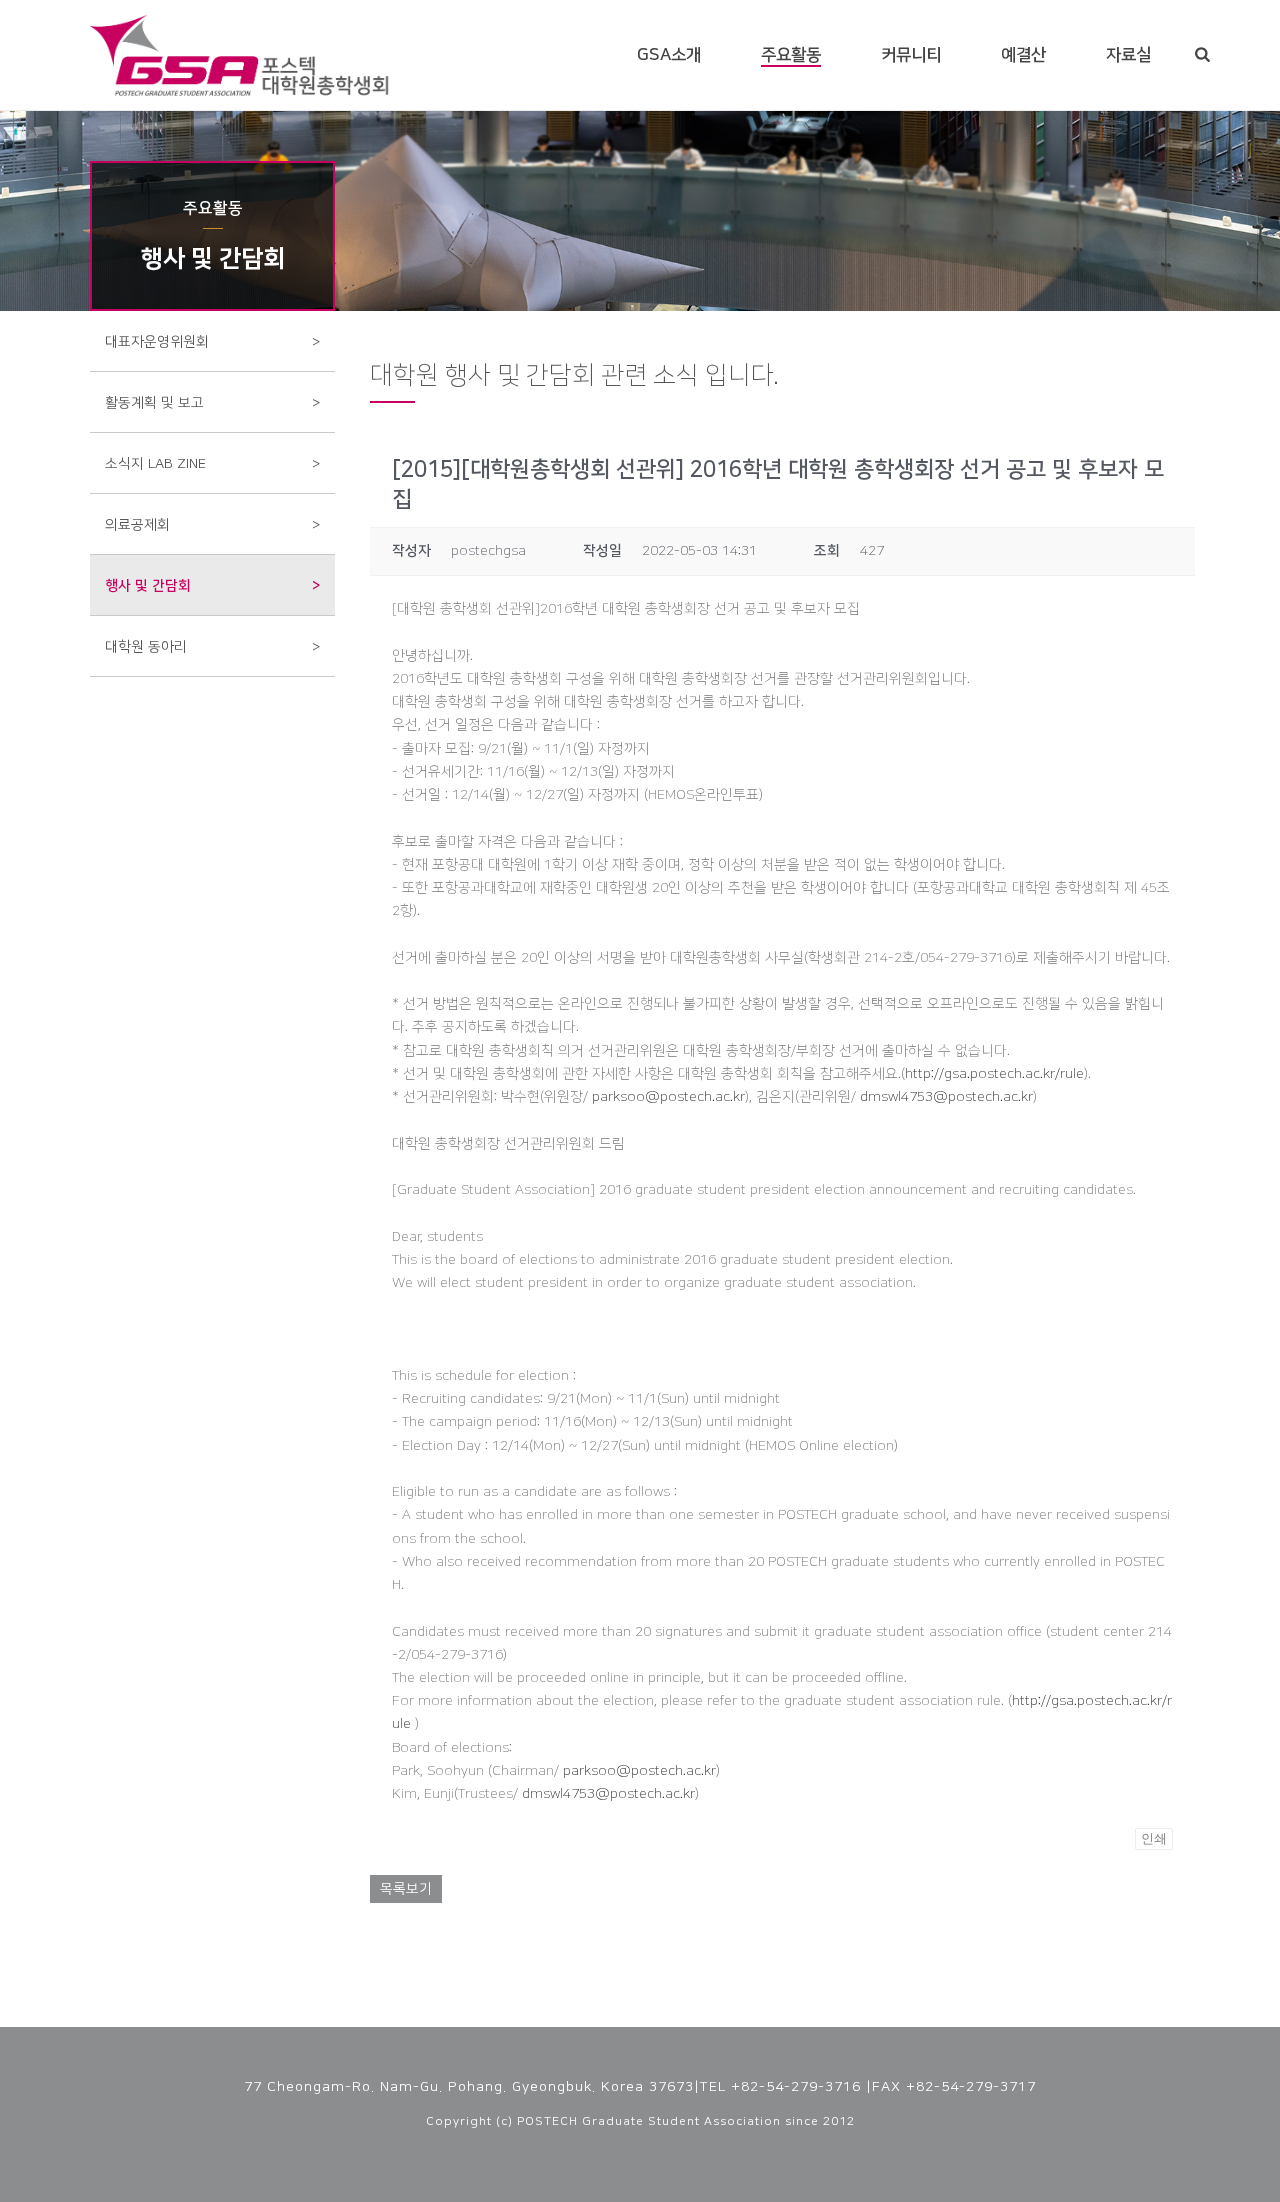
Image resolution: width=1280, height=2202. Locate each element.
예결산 (1023, 55)
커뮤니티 (911, 55)
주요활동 (791, 55)
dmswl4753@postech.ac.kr (946, 1097)
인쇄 (1154, 1838)
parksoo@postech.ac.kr (668, 1097)
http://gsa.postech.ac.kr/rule (994, 1074)
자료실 (1128, 55)
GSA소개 (669, 55)
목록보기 (406, 1889)
